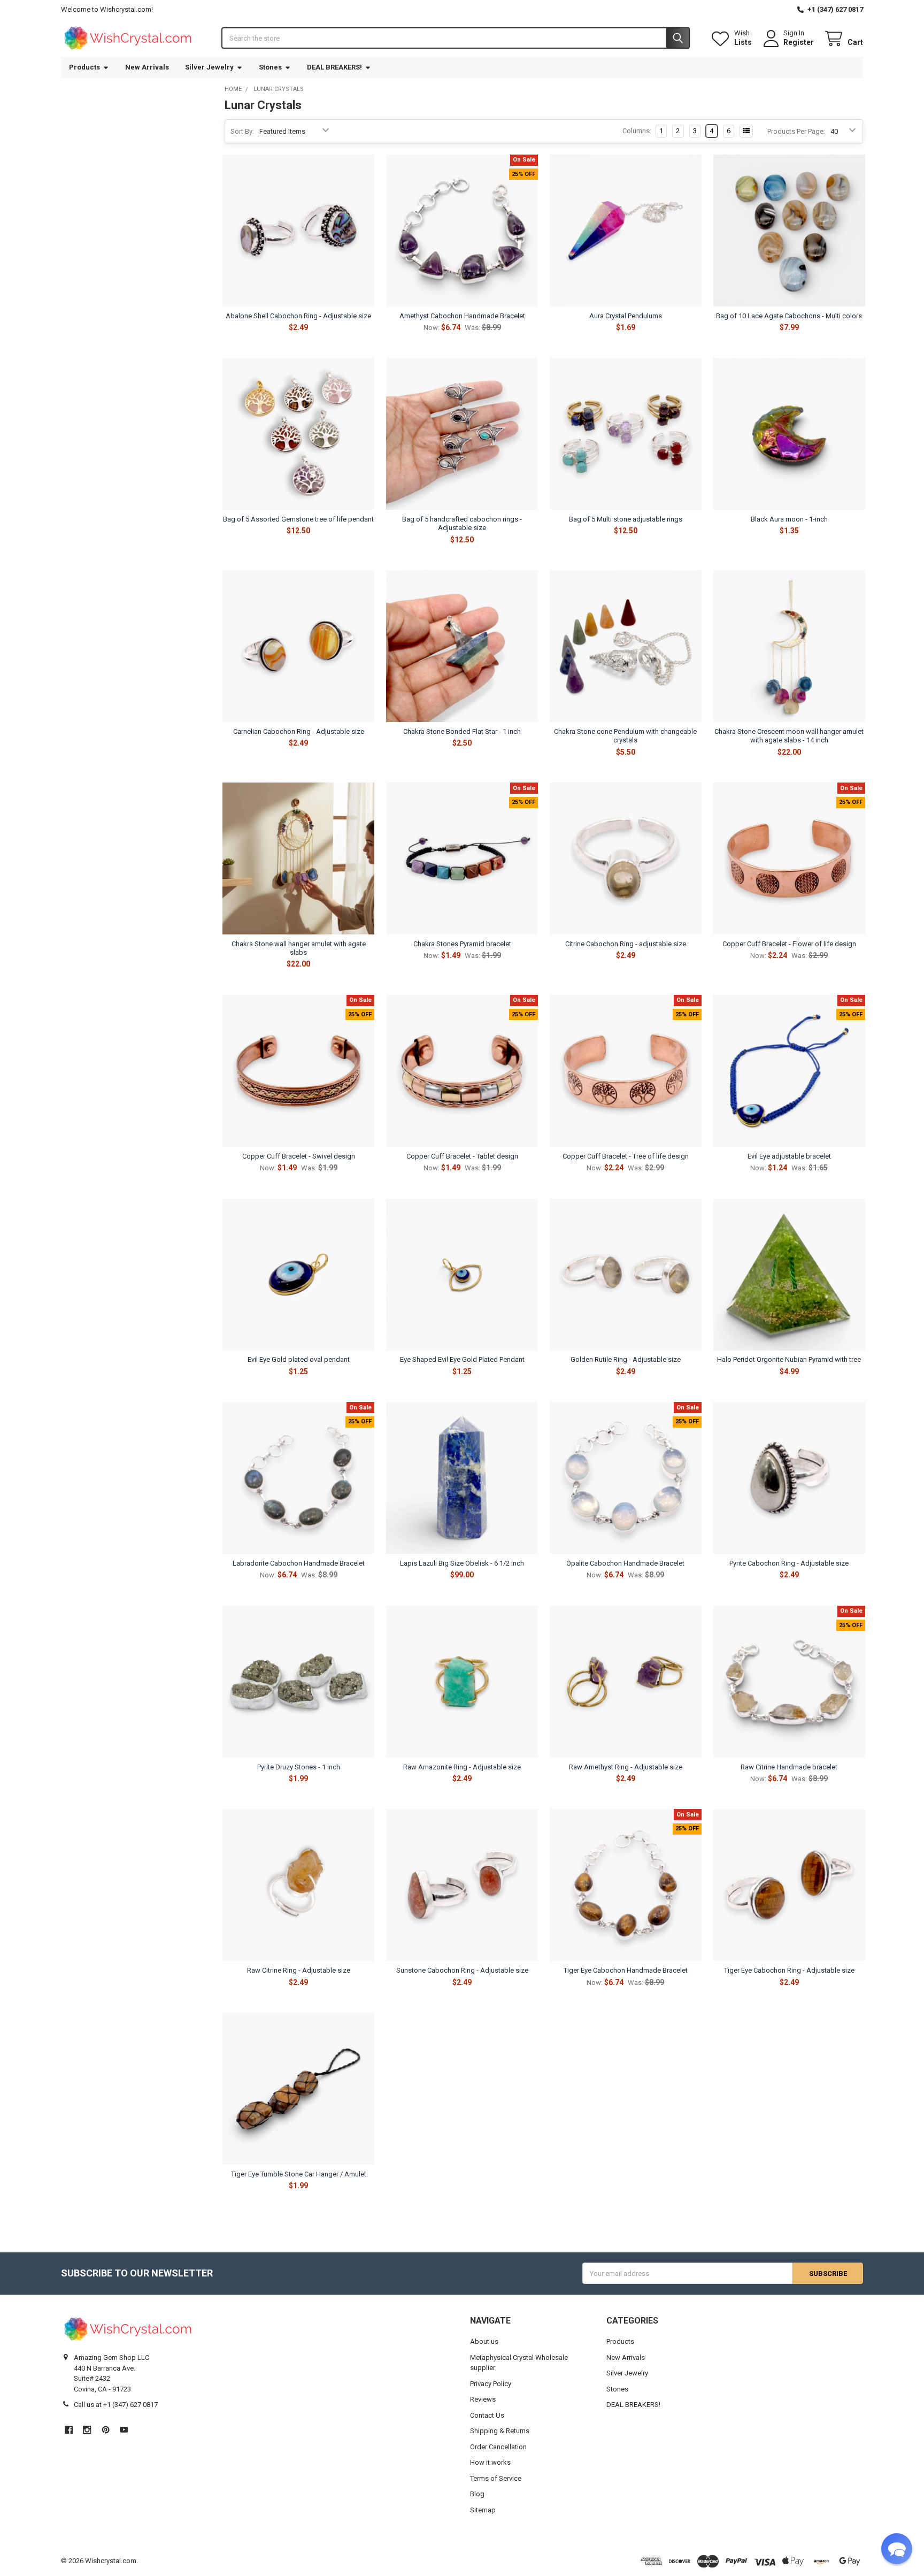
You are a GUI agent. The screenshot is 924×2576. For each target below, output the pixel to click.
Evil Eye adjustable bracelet (789, 1156)
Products (84, 67)
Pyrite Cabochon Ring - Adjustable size (789, 1563)
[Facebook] (69, 2430)
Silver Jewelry (209, 67)
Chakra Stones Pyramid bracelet (462, 944)
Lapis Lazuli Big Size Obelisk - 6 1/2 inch (462, 1563)
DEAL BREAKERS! (334, 67)
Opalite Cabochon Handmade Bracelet (625, 1563)
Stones (270, 67)
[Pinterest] (106, 2430)
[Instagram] (87, 2430)
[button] (897, 2549)
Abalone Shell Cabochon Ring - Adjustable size (298, 316)
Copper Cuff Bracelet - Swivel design (299, 1156)
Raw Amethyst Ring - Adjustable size (626, 1767)
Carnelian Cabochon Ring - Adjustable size (299, 731)
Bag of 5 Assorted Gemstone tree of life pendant (298, 519)
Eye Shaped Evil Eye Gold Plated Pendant (462, 1359)
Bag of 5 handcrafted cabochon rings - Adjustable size (462, 523)
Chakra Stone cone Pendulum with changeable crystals (625, 736)
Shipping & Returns (500, 2431)
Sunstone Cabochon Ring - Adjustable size (462, 1970)
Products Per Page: (796, 131)
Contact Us (487, 2415)
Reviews (483, 2399)
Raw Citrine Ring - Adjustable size (299, 1970)
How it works (490, 2462)
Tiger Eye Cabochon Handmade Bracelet (626, 1970)
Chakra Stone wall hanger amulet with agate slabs (299, 948)
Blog (477, 2494)
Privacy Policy (491, 2384)
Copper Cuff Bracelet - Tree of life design (626, 1156)
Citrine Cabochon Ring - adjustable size (626, 944)
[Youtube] (124, 2430)
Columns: (637, 131)
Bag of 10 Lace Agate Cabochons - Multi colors (789, 316)
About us (484, 2341)
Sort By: (242, 131)
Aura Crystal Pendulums (626, 316)
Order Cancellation (498, 2447)
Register (799, 42)
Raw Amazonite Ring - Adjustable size (462, 1767)
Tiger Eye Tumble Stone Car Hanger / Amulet (299, 2174)
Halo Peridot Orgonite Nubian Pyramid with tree (789, 1359)
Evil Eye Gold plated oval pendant (299, 1359)
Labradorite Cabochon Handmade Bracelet (299, 1563)
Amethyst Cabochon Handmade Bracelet (462, 316)
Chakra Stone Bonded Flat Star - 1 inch (462, 731)
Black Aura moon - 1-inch (789, 519)
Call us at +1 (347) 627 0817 (116, 2405)
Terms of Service (496, 2478)
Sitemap (483, 2510)
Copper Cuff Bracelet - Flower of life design (789, 944)
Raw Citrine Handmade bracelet (789, 1767)
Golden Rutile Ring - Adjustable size (626, 1359)
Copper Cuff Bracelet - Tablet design (462, 1156)
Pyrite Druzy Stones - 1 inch (299, 1767)
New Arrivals (147, 67)
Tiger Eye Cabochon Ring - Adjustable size (789, 1970)
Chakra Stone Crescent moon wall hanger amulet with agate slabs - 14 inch (789, 736)
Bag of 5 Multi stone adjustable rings (626, 519)
